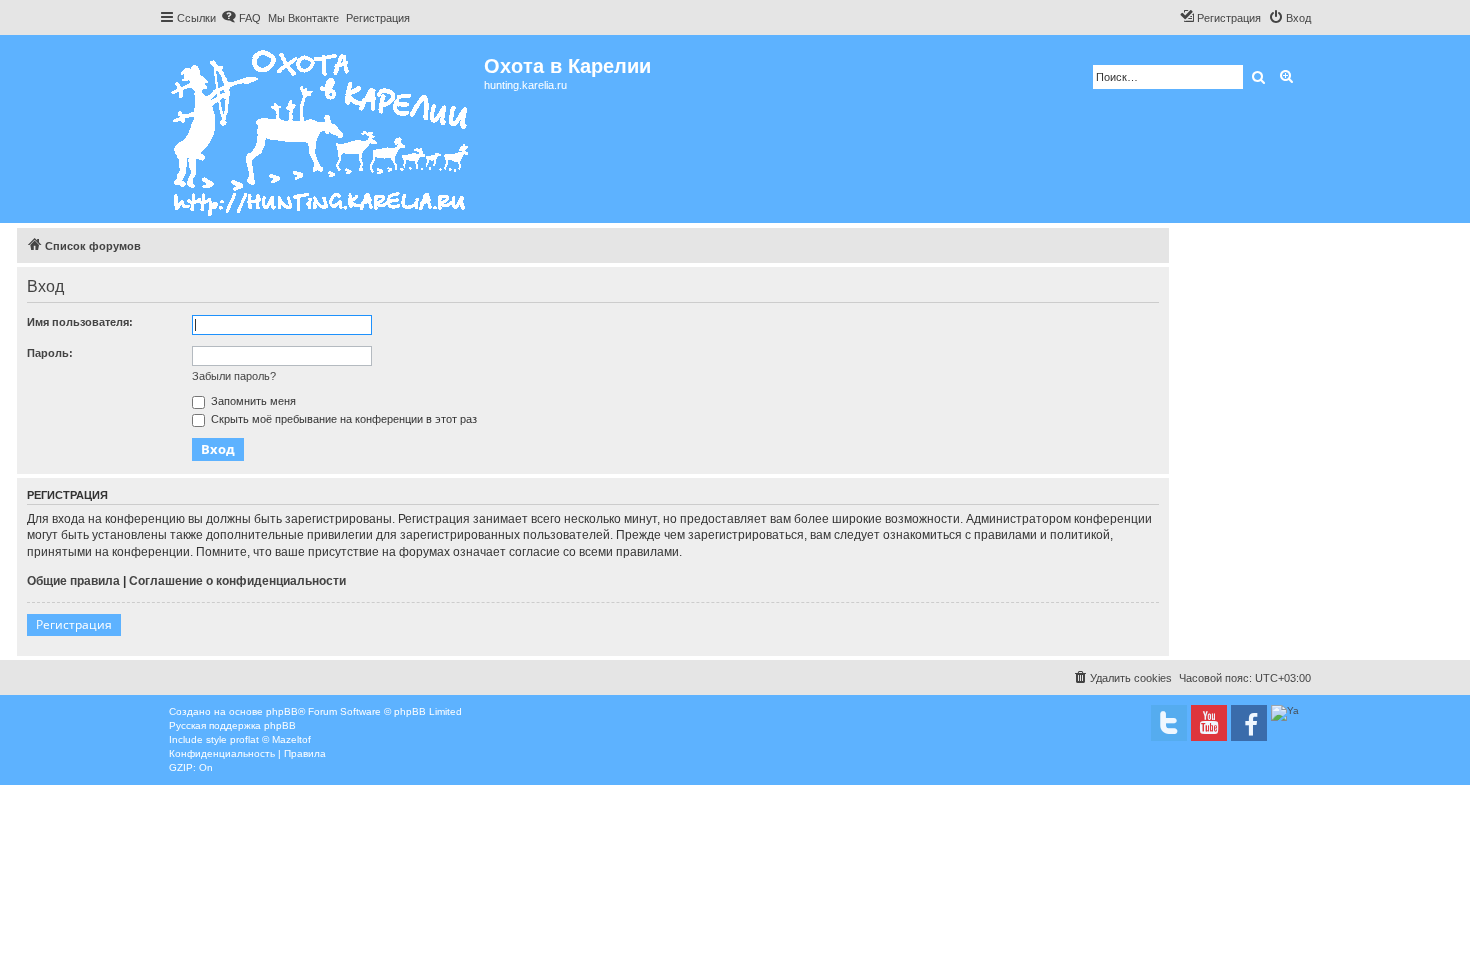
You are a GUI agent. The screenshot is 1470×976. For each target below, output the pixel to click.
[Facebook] (1249, 723)
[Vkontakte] (1169, 723)
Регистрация (74, 624)
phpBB (282, 711)
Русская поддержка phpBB (232, 725)
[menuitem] (241, 18)
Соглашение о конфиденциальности (237, 581)
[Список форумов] (321, 129)
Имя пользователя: (80, 322)
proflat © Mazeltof (270, 739)
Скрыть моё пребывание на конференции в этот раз (342, 419)
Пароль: (50, 353)
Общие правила (73, 581)
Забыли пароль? (234, 376)
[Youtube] (1209, 723)
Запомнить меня (252, 401)
